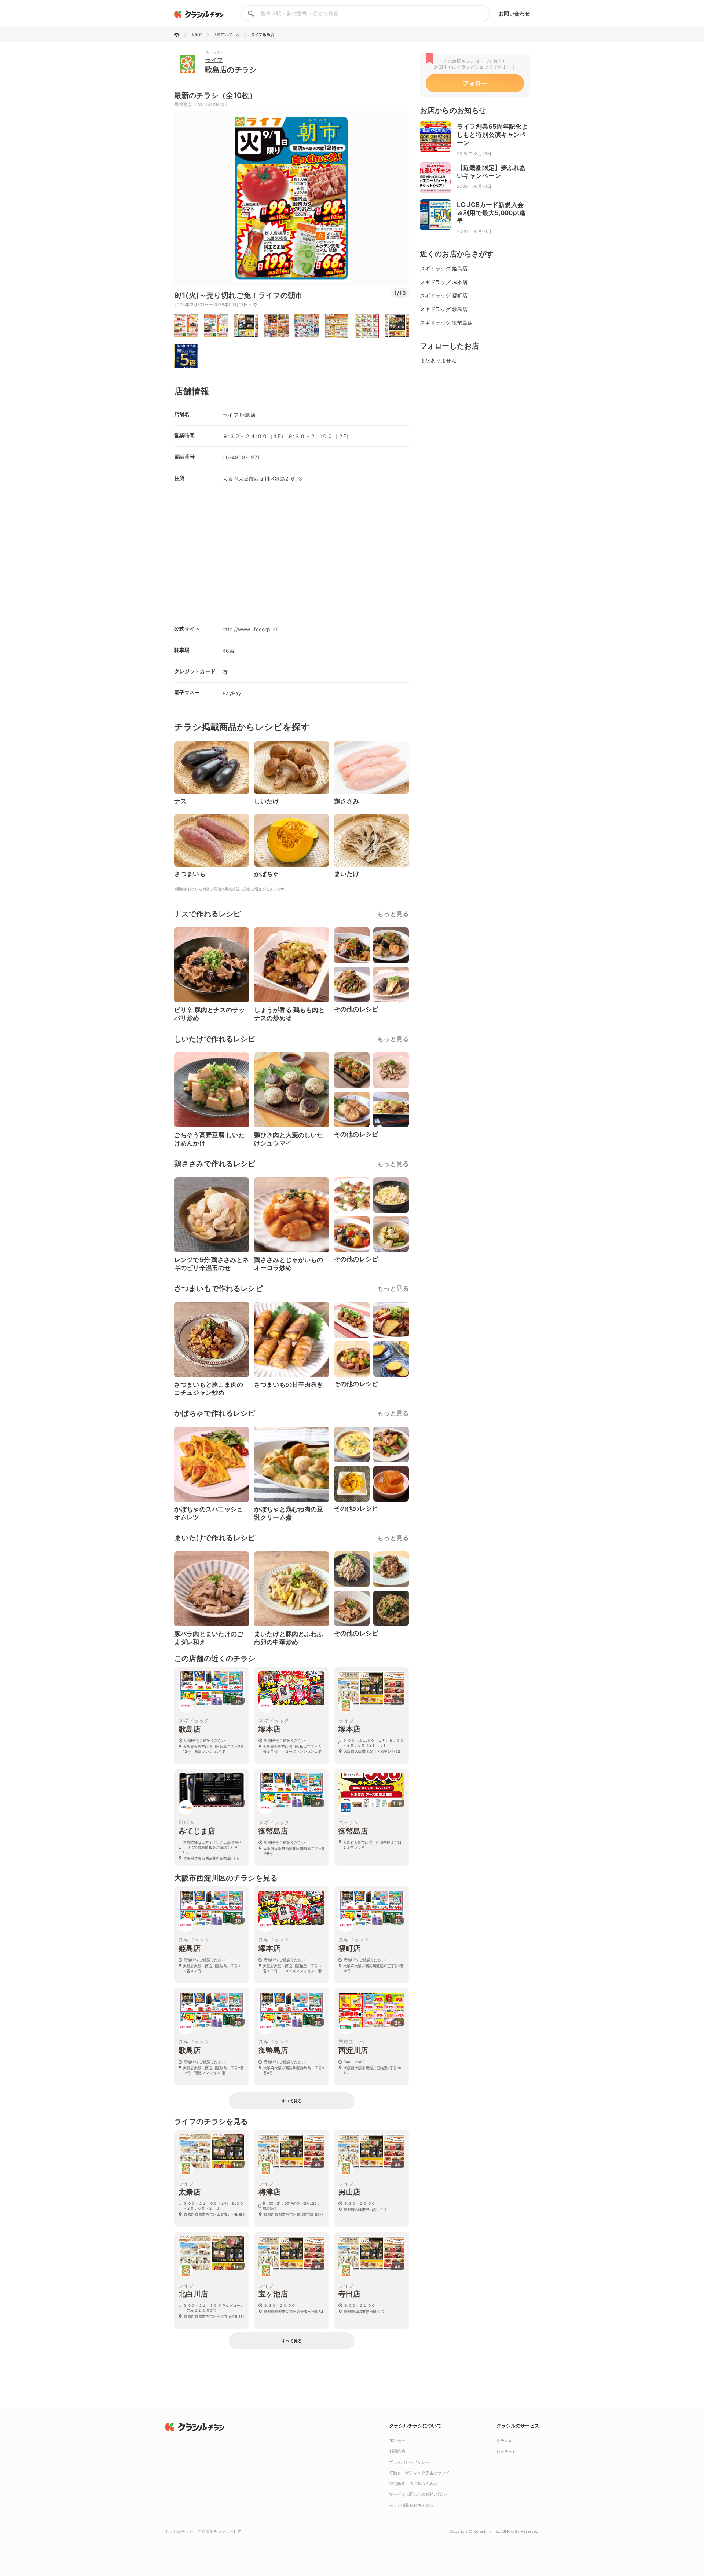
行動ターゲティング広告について (419, 2473)
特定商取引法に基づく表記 (413, 2484)
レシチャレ (507, 2451)
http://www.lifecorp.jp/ (250, 629)
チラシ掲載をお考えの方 (411, 2505)
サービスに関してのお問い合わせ (419, 2494)
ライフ (214, 60)
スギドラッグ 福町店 (444, 295)
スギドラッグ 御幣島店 (446, 323)
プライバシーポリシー (409, 2462)
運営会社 (397, 2441)
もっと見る (393, 914)
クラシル (505, 2441)
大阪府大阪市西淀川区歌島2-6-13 (263, 479)
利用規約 (397, 2451)
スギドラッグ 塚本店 (444, 282)
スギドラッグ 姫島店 (444, 268)
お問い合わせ (514, 13)
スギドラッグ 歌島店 (444, 309)
